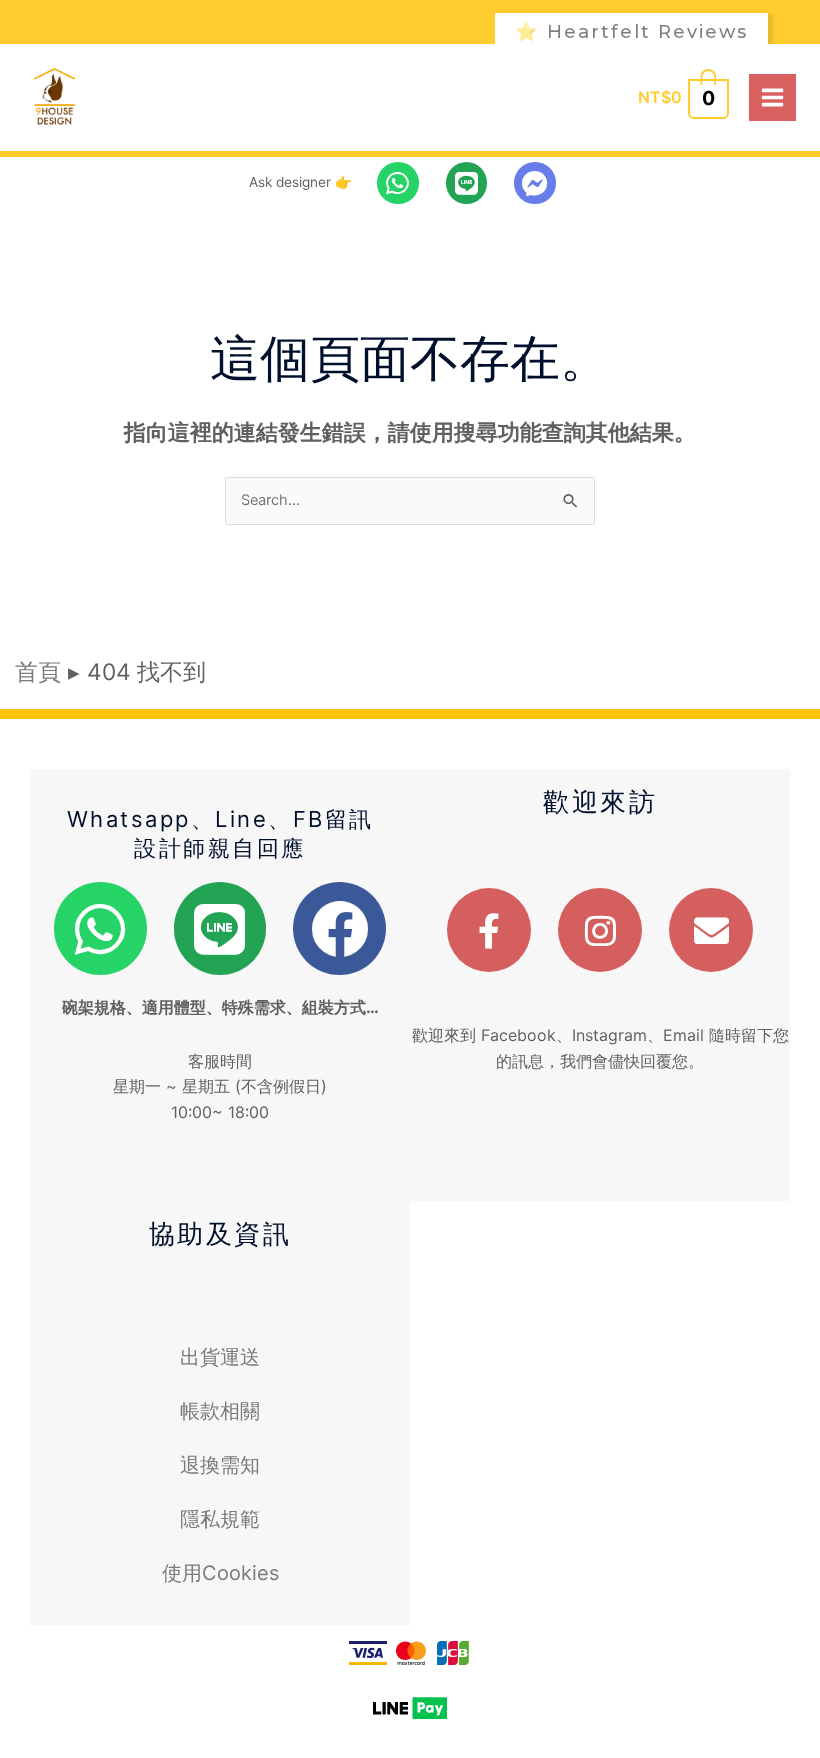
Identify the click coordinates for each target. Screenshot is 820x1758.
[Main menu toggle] (772, 97)
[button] (649, 32)
